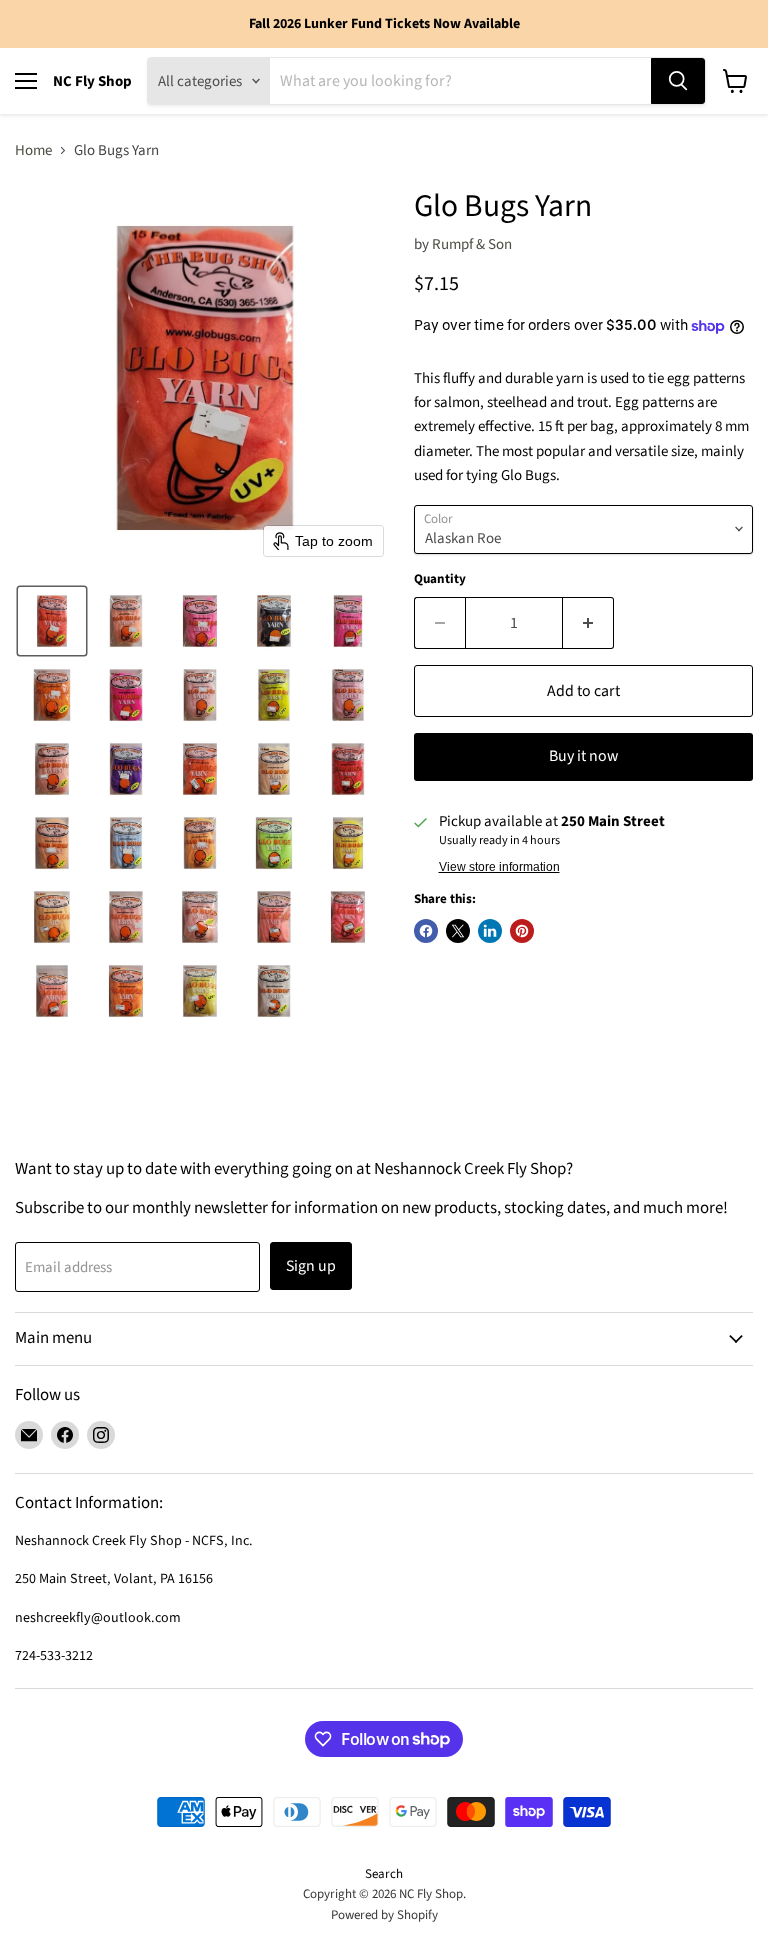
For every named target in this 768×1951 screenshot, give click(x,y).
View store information (499, 867)
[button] (52, 621)
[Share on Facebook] (426, 931)
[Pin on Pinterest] (522, 931)
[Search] (678, 81)
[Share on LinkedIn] (490, 931)
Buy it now (583, 756)
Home (33, 150)
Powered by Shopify (384, 1915)
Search (384, 1874)
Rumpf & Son (472, 244)
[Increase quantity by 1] (588, 623)
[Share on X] (458, 931)
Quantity (440, 579)
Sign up (311, 1266)
